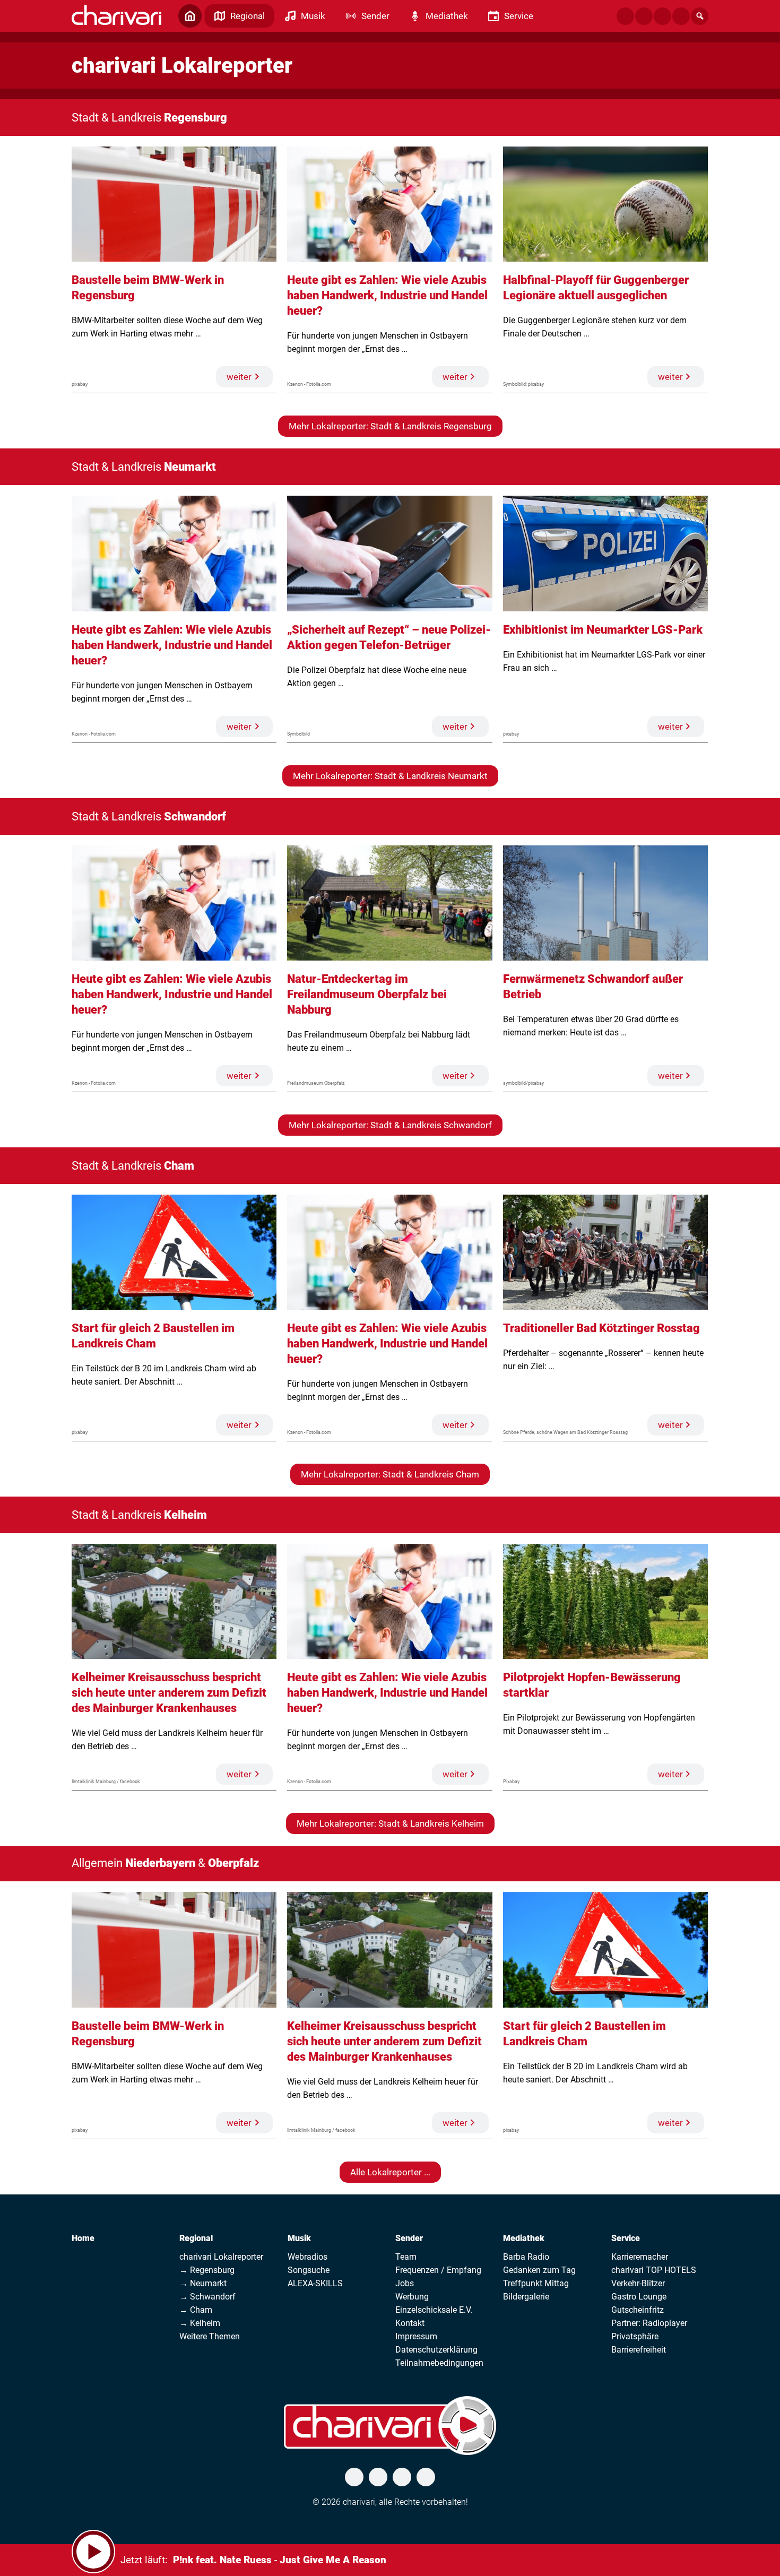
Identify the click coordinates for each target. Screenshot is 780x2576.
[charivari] (116, 15)
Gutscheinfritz (638, 2310)
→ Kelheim (200, 2323)
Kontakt (410, 2323)
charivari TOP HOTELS (654, 2270)
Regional (196, 2238)
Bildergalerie (526, 2297)
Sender (409, 2238)
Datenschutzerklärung (436, 2350)
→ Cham (196, 2310)
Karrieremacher (640, 2257)
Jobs (405, 2283)
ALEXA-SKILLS (315, 2283)
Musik (299, 2238)
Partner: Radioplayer (649, 2323)
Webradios (307, 2257)
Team (406, 2257)
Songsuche (309, 2270)
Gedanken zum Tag (539, 2270)
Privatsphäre (635, 2336)
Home (83, 2238)
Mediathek (524, 2238)
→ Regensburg (207, 2270)
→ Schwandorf (207, 2297)
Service (626, 2238)
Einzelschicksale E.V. (434, 2310)
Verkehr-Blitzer (638, 2283)
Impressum (416, 2336)
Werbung (412, 2297)
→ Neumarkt (203, 2283)
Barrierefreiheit (639, 2350)
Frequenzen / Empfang (438, 2270)
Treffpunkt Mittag (536, 2283)
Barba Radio (526, 2257)
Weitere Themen (210, 2336)
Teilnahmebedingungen (439, 2363)
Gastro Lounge (639, 2297)
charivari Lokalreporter (221, 2257)
